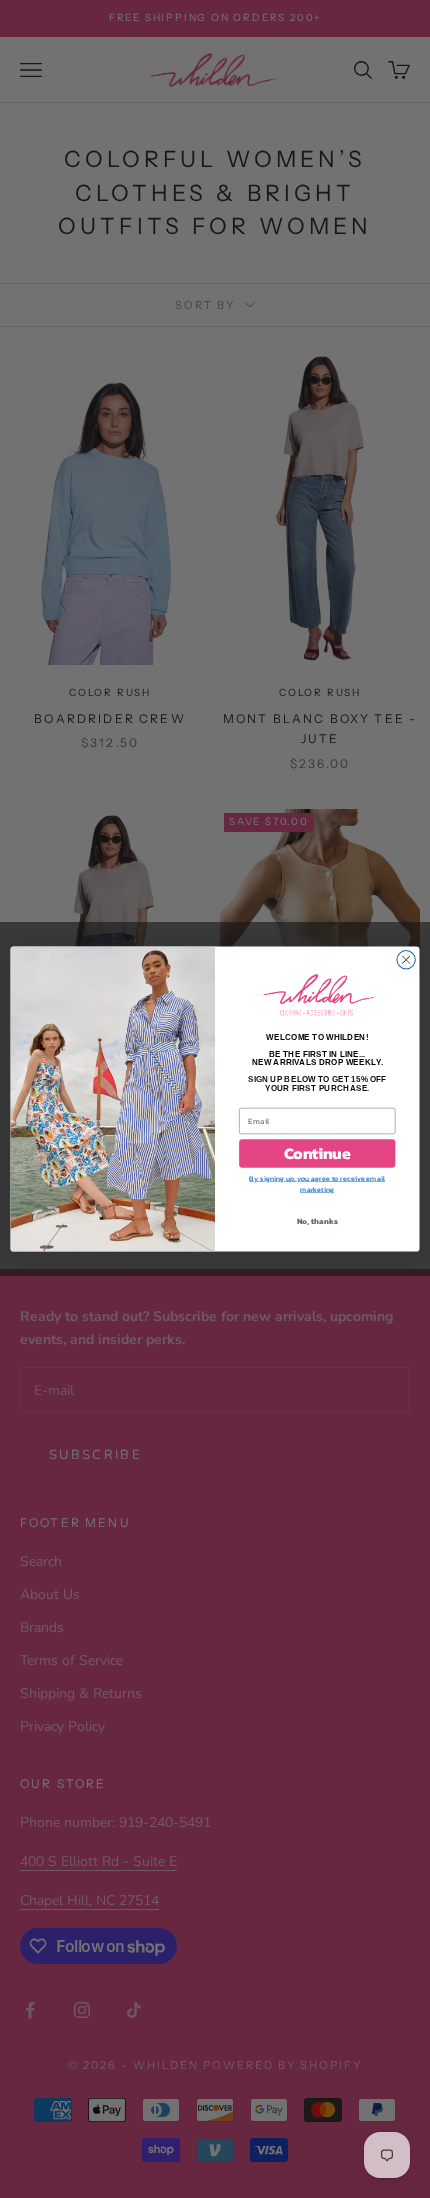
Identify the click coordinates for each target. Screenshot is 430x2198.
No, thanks (317, 1220)
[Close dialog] (406, 960)
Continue (317, 1154)
